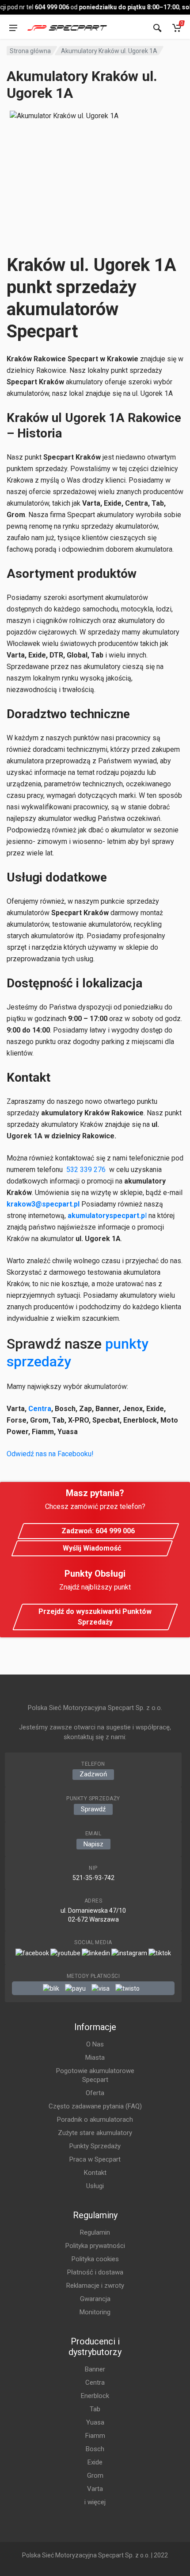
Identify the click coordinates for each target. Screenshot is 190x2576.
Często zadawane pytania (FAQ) (95, 2106)
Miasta (95, 2058)
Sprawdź (93, 1809)
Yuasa (95, 2422)
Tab (95, 2409)
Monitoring (95, 2312)
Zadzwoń (93, 1774)
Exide (95, 2462)
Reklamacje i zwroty (95, 2286)
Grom (95, 2475)
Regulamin (95, 2232)
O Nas (95, 2044)
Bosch (95, 2449)
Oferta (95, 2093)
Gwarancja (95, 2299)
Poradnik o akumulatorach (95, 2120)
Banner (95, 2369)
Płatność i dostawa (95, 2272)
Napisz (93, 1844)
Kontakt (95, 2173)
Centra (40, 1409)
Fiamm (95, 2436)
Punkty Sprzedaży (95, 2146)
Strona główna (30, 51)
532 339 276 (86, 1170)
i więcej (95, 2502)
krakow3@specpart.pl (43, 1204)
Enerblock (95, 2396)
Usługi (95, 2186)
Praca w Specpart (95, 2159)
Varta (95, 2489)
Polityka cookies (95, 2259)
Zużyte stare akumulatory (95, 2133)
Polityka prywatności (95, 2246)
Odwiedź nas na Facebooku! (50, 1454)
